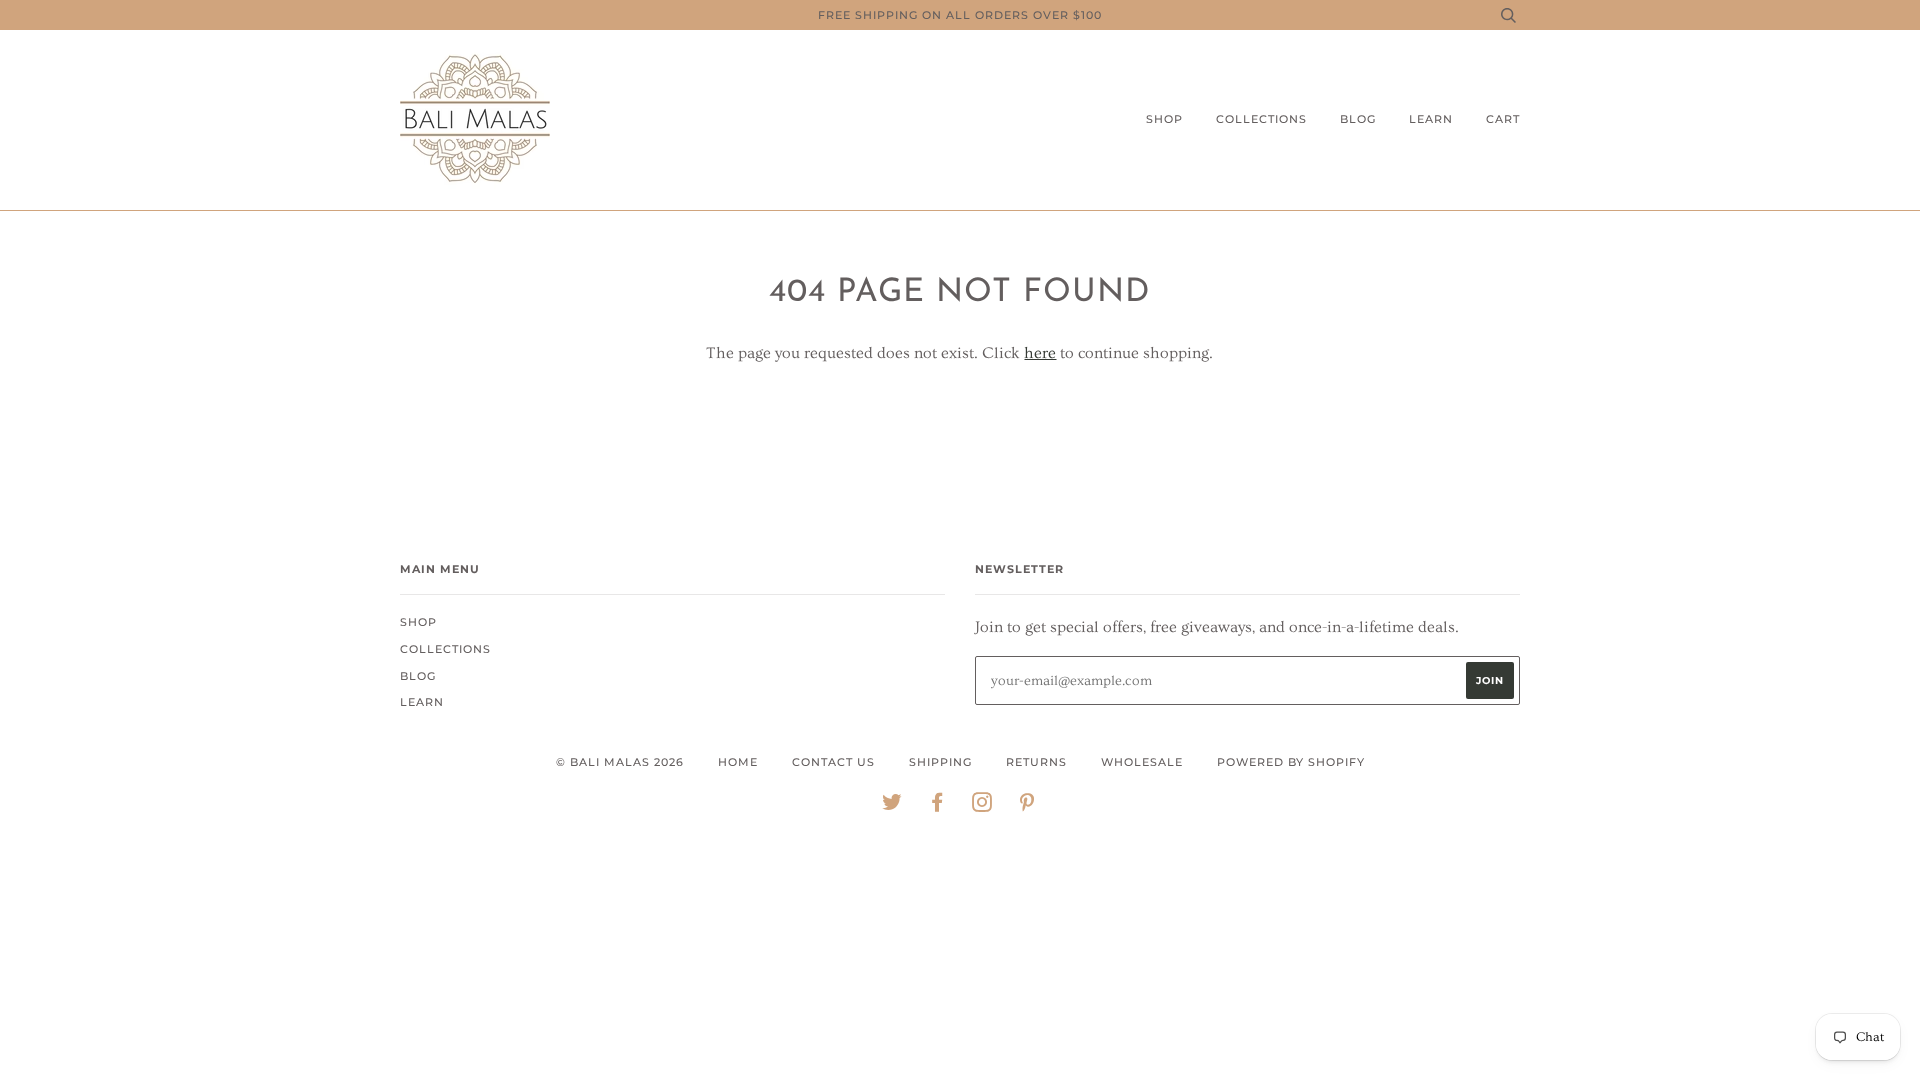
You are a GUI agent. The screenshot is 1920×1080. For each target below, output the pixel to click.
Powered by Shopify (1291, 762)
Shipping (940, 762)
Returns (1036, 762)
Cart (1503, 119)
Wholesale (1142, 762)
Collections (1261, 119)
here (1040, 353)
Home (738, 762)
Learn (1431, 119)
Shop (1164, 119)
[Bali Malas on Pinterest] (1027, 806)
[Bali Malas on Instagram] (982, 806)
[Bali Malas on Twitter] (892, 806)
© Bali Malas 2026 (620, 762)
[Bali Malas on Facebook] (937, 806)
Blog (1358, 119)
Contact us (833, 762)
